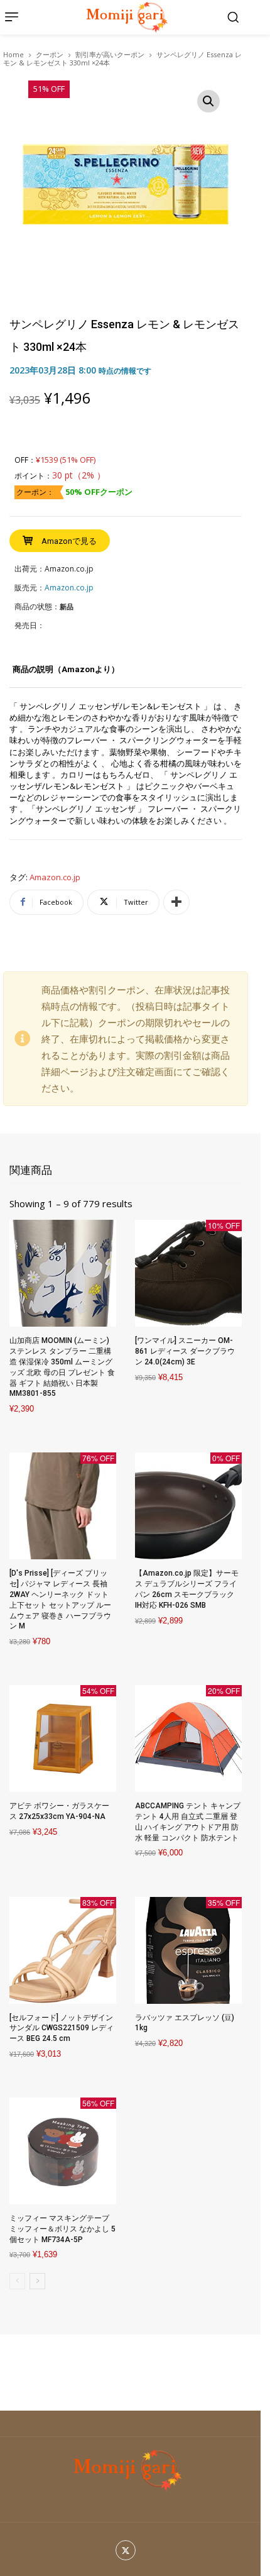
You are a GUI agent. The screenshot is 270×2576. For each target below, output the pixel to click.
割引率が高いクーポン (110, 54)
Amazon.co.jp (55, 878)
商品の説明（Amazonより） (66, 669)
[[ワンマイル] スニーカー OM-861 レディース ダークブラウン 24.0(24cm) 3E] (188, 1273)
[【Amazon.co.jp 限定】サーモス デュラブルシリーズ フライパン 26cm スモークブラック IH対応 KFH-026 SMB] (188, 1506)
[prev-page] (17, 2281)
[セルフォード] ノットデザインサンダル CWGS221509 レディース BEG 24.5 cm (62, 2028)
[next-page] (37, 2281)
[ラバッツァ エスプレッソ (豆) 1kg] (188, 1950)
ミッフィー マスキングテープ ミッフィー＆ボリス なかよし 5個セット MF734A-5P (62, 2229)
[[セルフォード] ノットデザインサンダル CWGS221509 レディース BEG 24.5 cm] (63, 1950)
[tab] (66, 674)
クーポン (50, 54)
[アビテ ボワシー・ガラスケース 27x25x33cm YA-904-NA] (63, 1739)
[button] (233, 17)
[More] (176, 902)
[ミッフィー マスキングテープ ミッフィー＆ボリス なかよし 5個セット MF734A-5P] (63, 2151)
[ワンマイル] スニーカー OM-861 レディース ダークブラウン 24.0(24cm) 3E (185, 1351)
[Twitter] (126, 2551)
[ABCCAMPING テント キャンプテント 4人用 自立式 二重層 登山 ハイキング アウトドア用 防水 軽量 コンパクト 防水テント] (188, 1739)
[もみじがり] (125, 17)
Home (13, 54)
